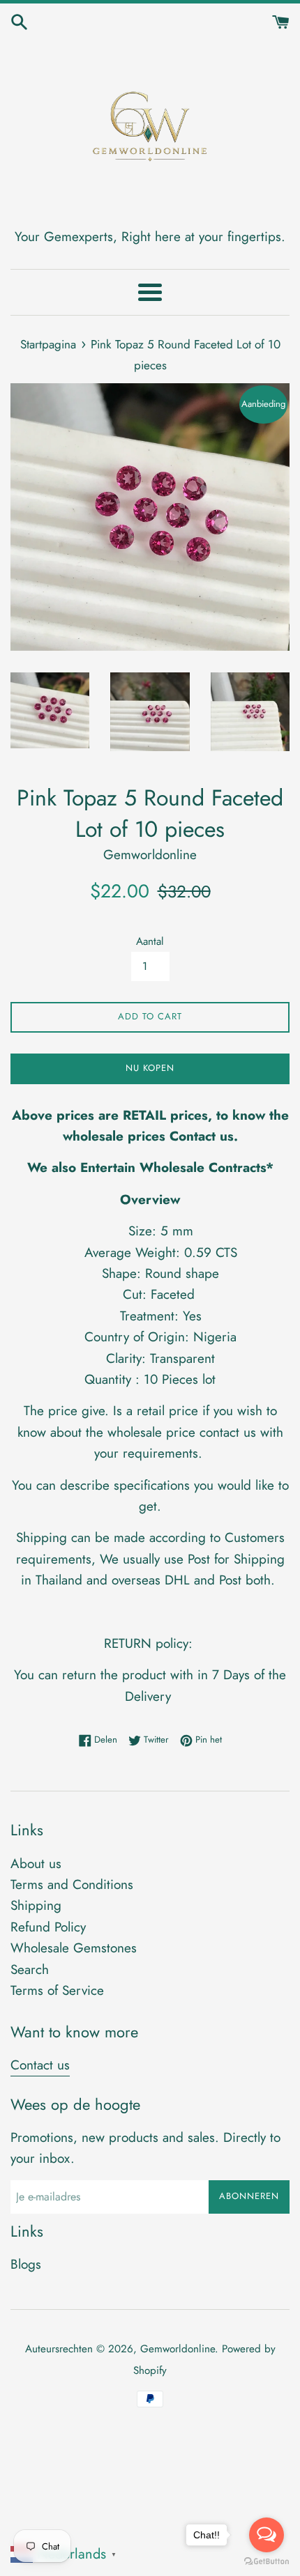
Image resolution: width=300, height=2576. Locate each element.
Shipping (36, 1905)
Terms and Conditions (72, 1884)
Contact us (40, 2065)
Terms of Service (57, 1990)
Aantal (150, 941)
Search (30, 1969)
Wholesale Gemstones (74, 1948)
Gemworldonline (178, 2349)
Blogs (26, 2264)
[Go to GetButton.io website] (267, 2562)
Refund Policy (48, 1927)
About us (36, 1864)
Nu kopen (150, 1068)
